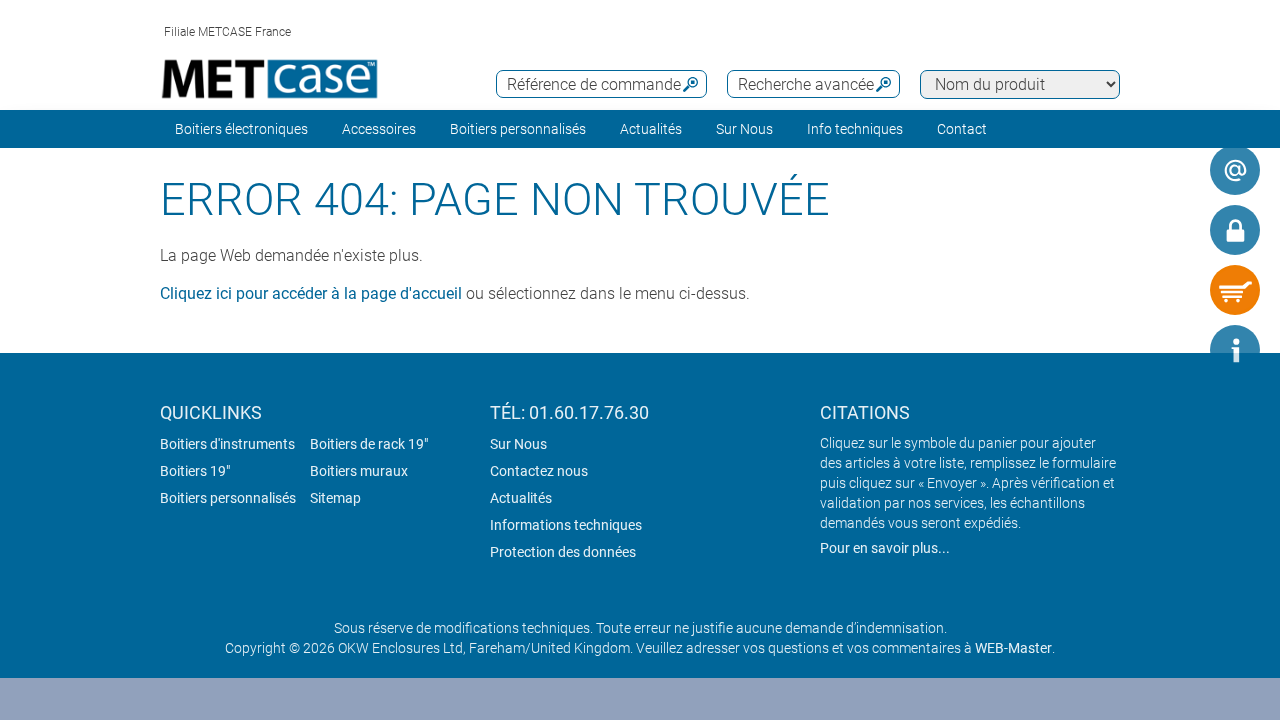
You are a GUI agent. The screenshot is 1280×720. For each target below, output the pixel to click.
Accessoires (379, 129)
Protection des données (563, 552)
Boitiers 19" (195, 471)
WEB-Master (1013, 648)
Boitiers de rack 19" (369, 444)
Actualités (651, 129)
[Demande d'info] (1235, 170)
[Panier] (1235, 290)
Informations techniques (566, 525)
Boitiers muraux (359, 471)
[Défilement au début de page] (1175, 350)
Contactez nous (539, 471)
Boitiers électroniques (241, 129)
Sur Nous (518, 444)
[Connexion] (1235, 230)
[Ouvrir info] (1235, 350)
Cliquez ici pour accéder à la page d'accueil (311, 293)
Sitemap (335, 498)
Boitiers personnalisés (518, 129)
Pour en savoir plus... (885, 548)
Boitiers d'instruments (227, 444)
